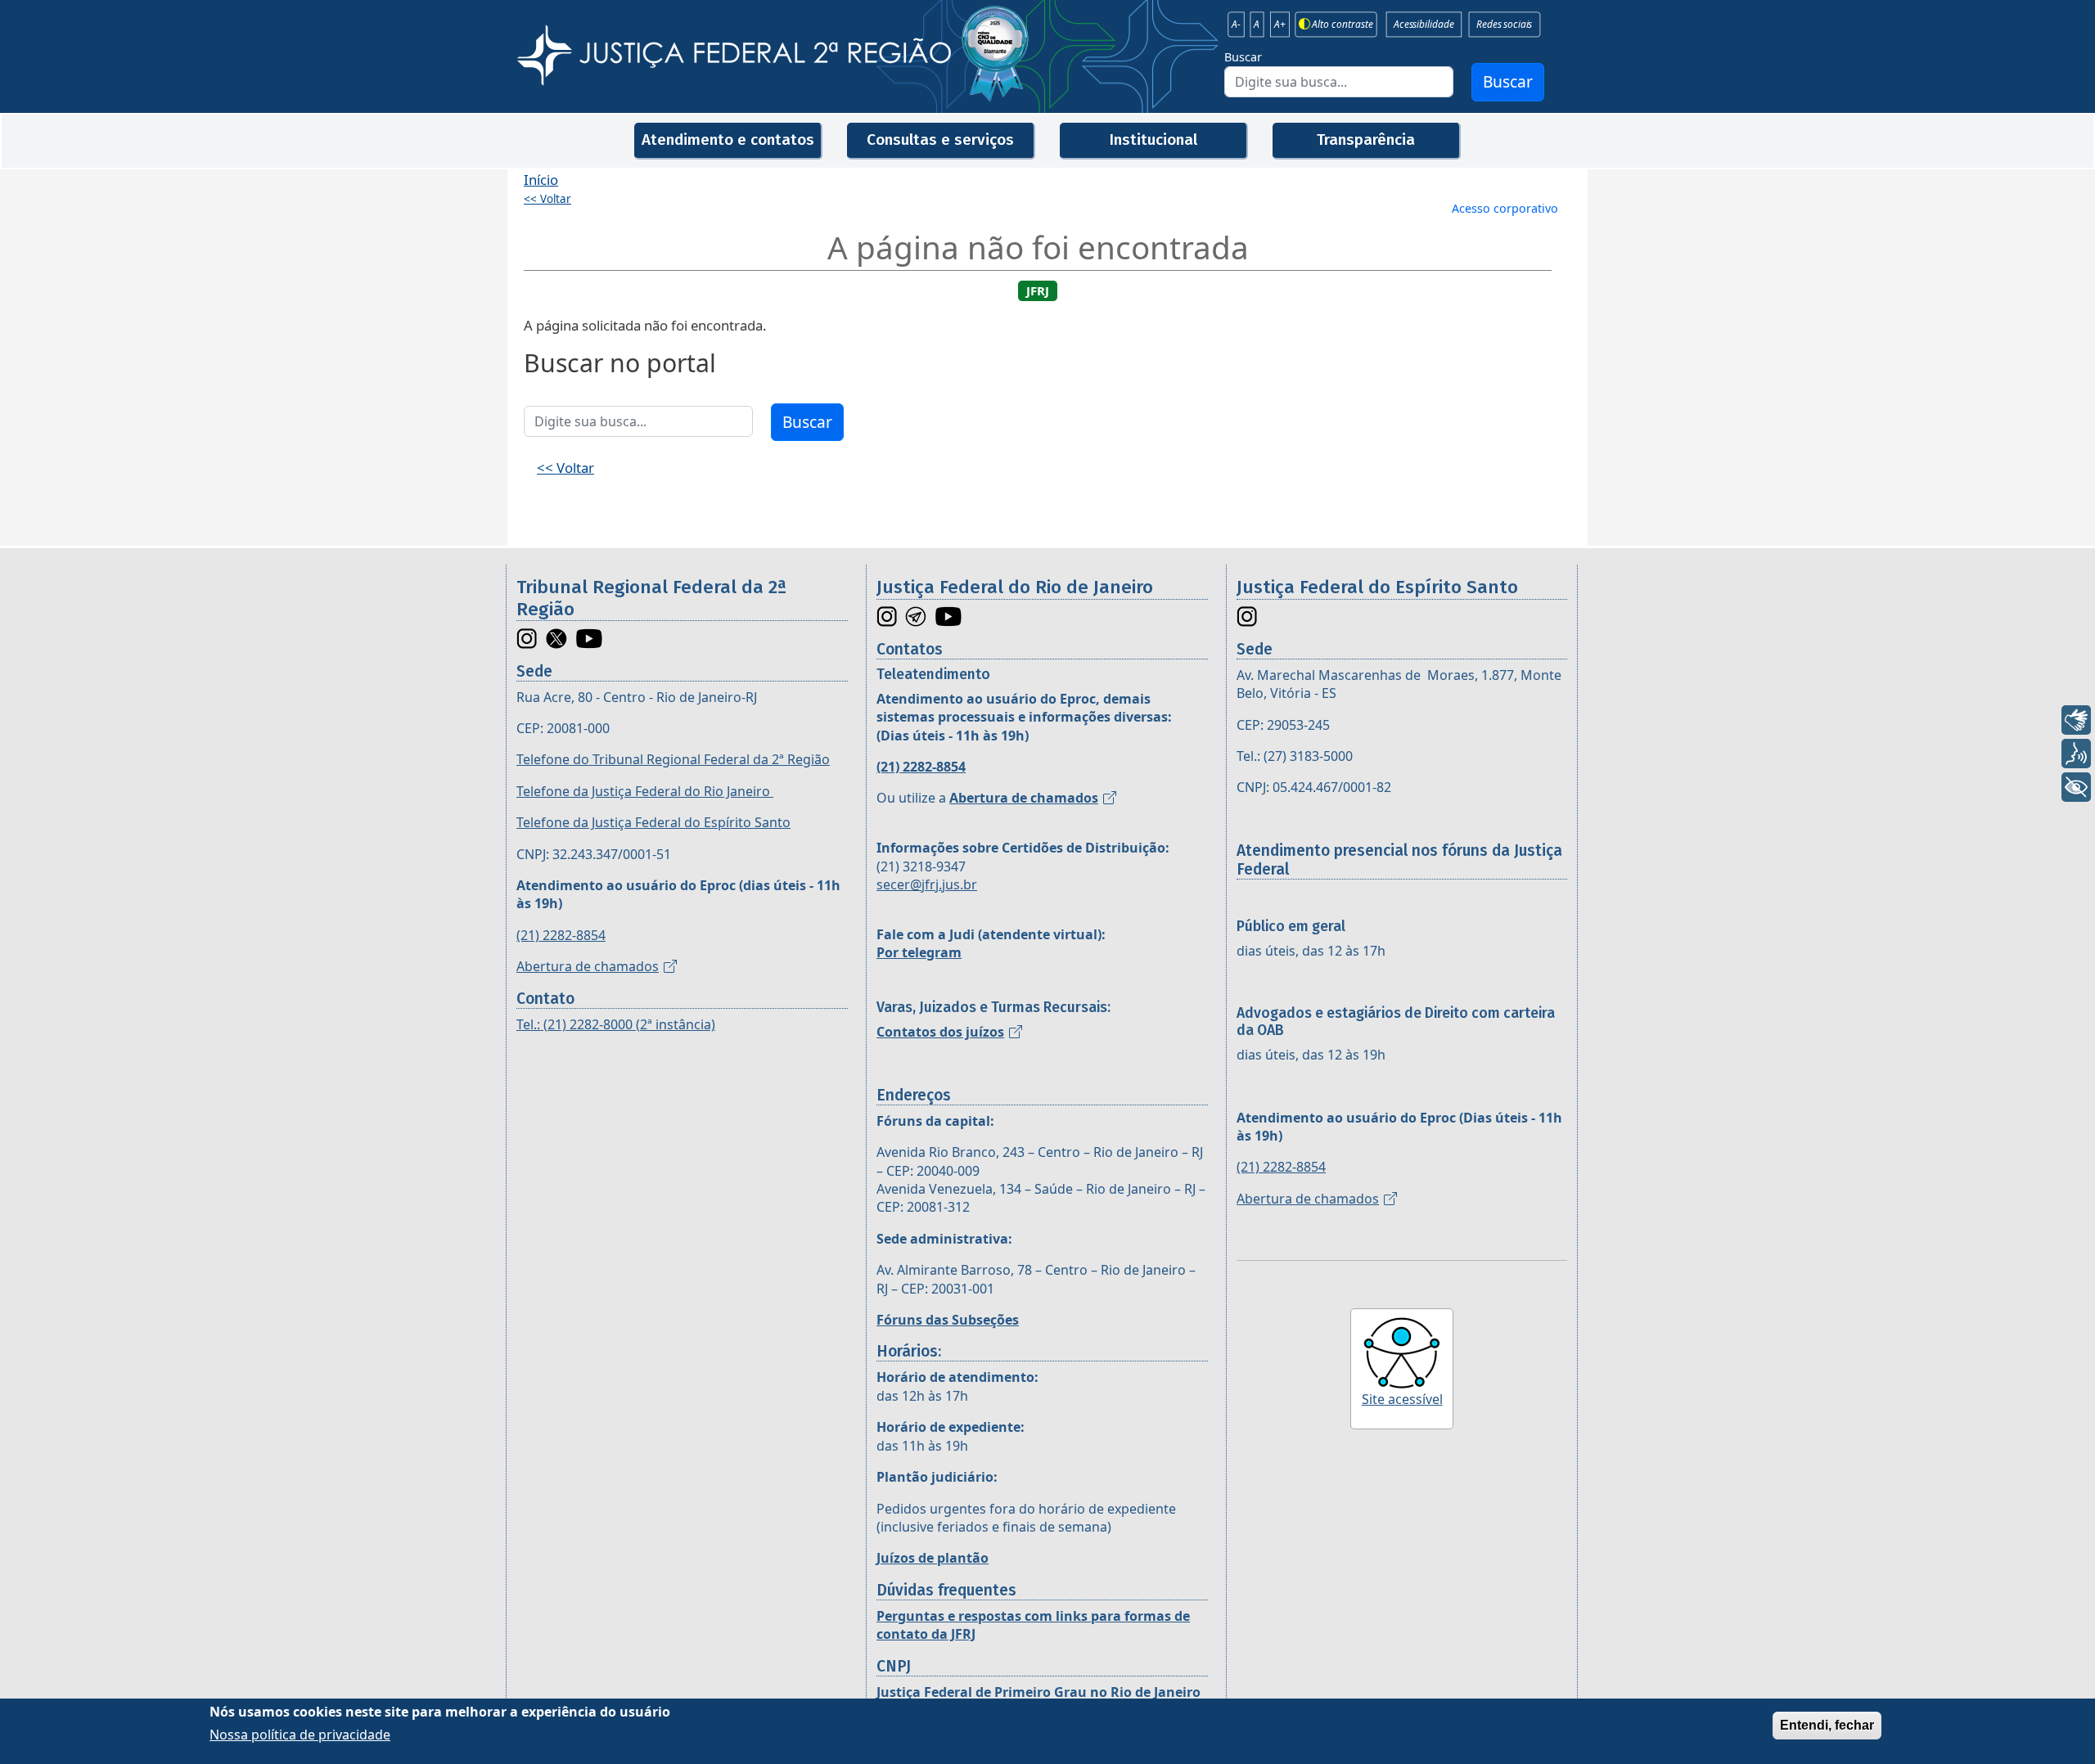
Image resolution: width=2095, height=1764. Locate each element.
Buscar (1243, 57)
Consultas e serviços (940, 139)
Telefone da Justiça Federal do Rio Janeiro (645, 791)
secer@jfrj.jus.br (927, 884)
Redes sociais (1504, 25)
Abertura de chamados (588, 966)
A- (1236, 25)
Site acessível (1402, 1399)
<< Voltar (547, 199)
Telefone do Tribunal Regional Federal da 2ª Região (673, 759)
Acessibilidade (1424, 25)
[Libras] (2076, 720)
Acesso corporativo (1505, 208)
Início (541, 180)
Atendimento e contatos (728, 139)
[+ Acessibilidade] (2076, 787)
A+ (1280, 25)
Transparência (1366, 139)
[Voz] (2076, 754)
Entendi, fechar (1827, 1725)
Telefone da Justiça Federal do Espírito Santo (653, 822)
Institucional (1153, 139)
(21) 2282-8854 (561, 935)
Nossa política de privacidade (300, 1735)
